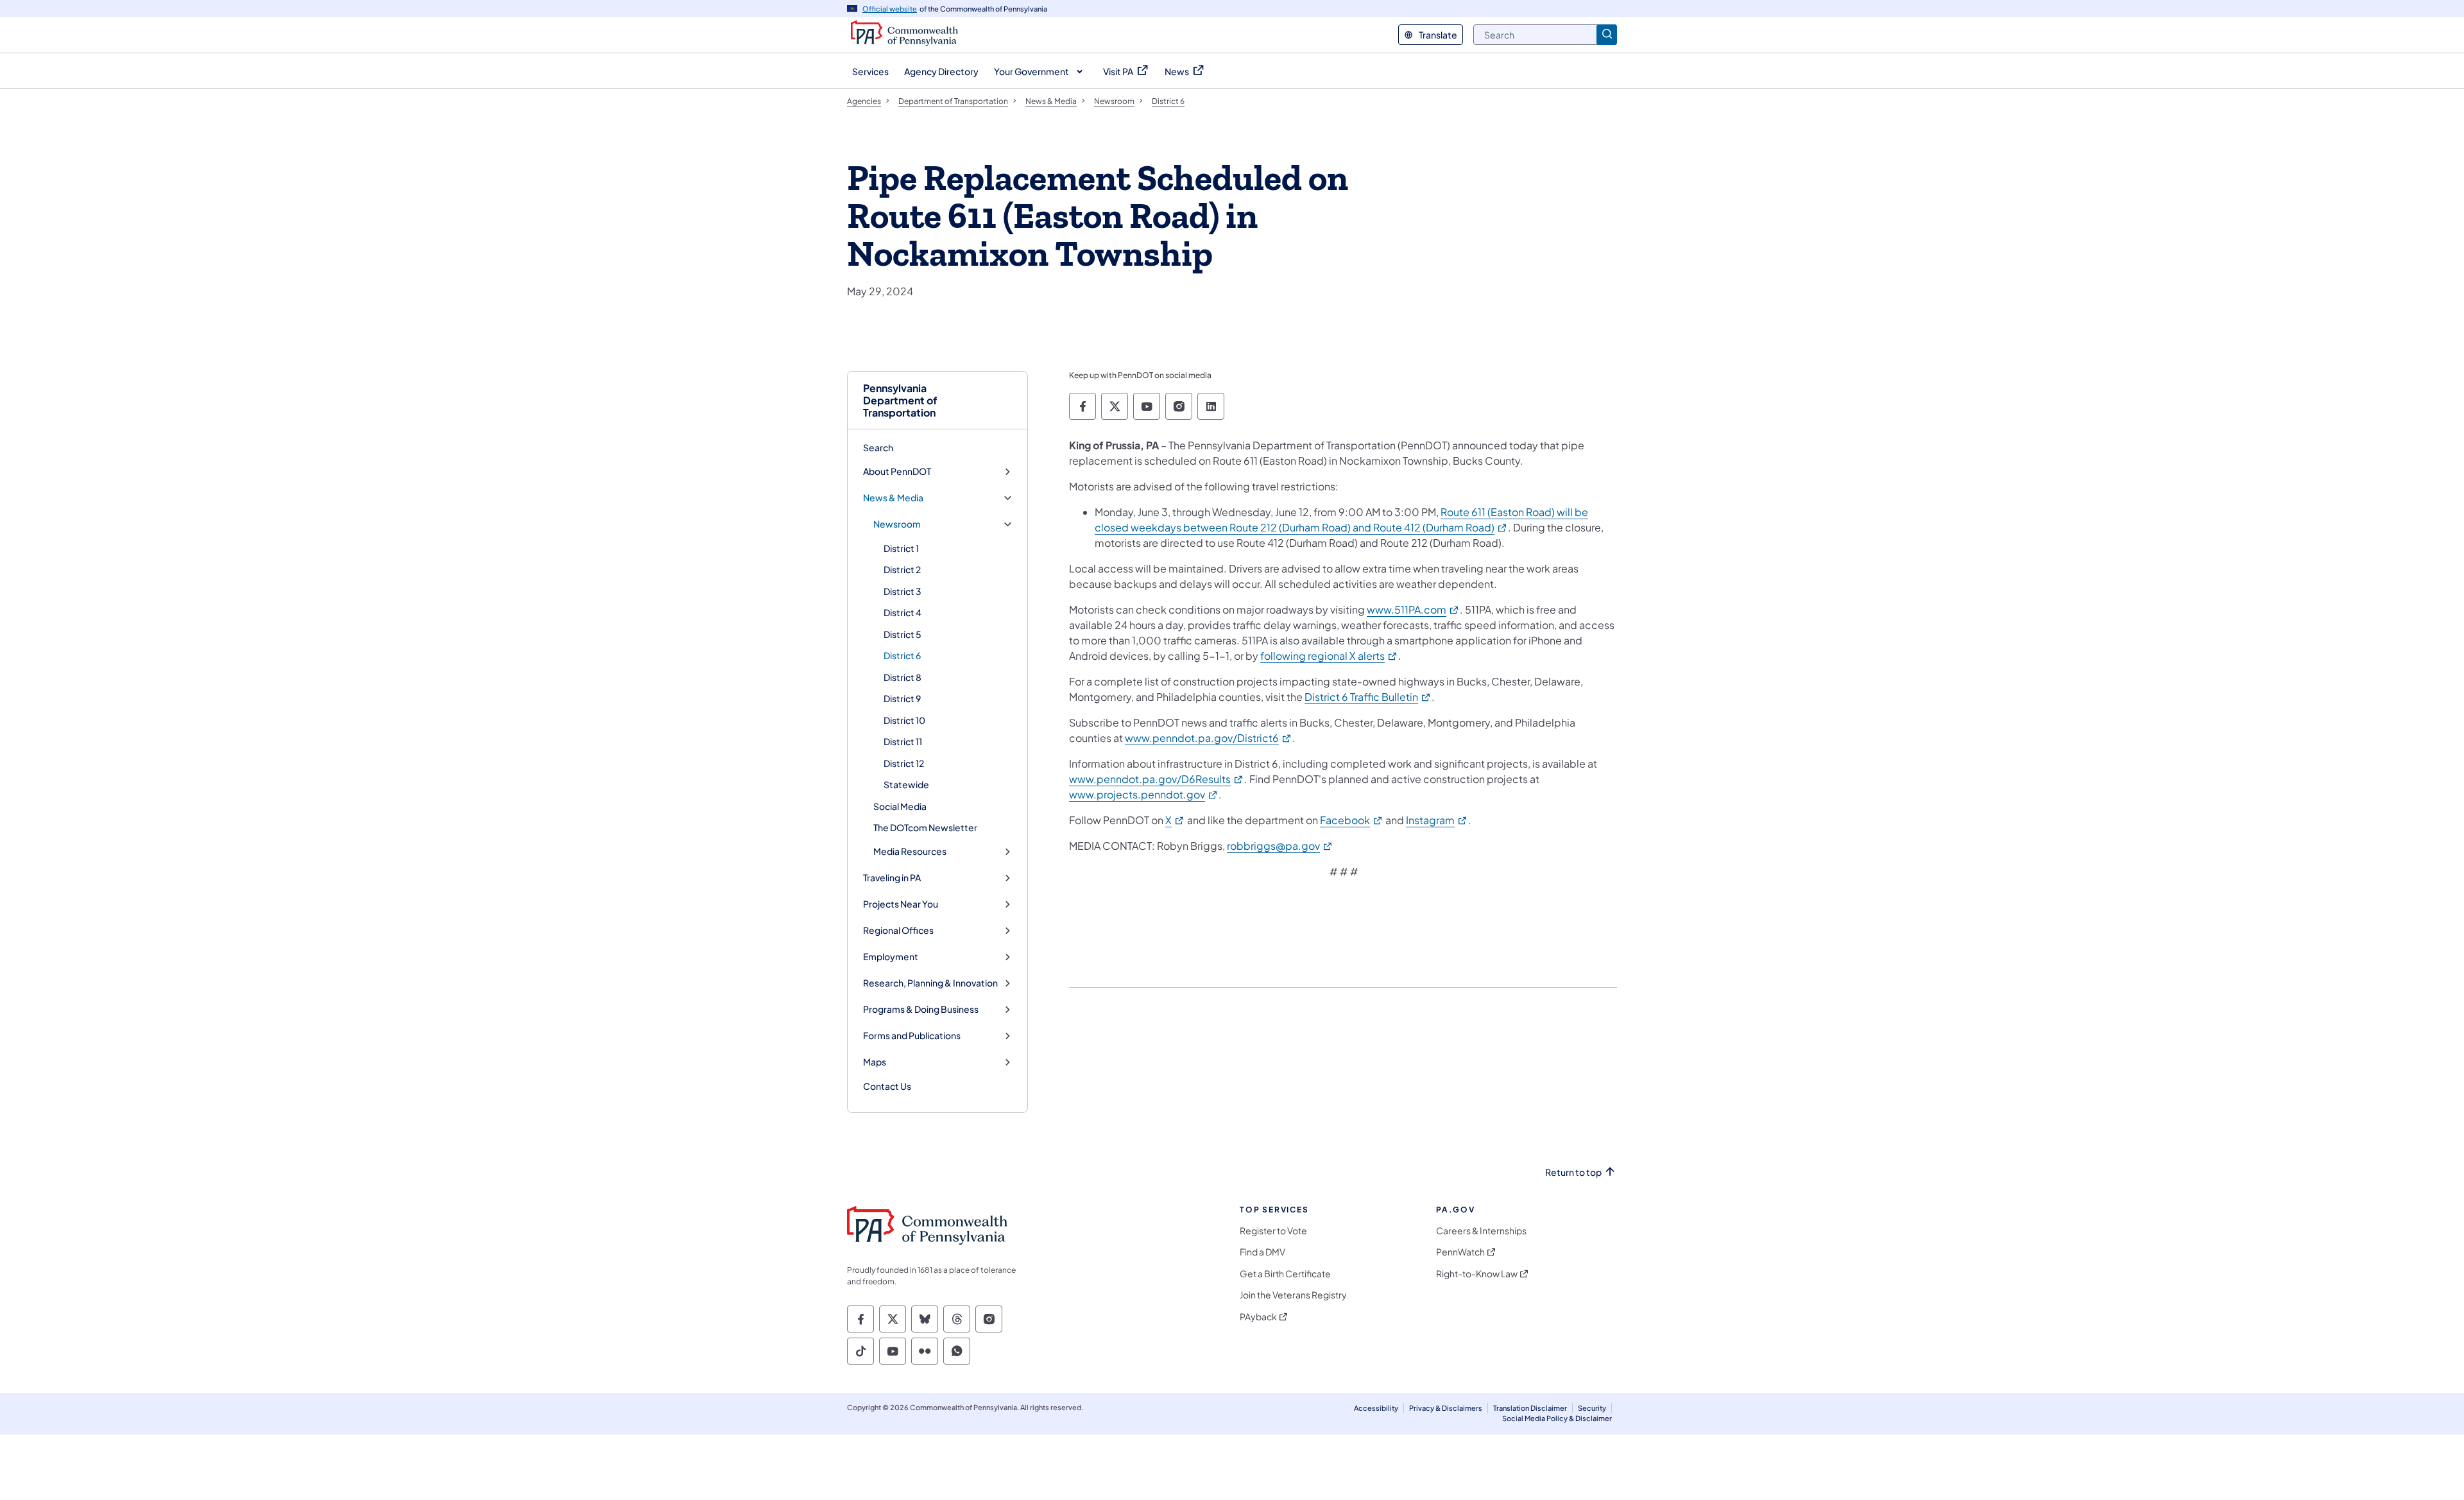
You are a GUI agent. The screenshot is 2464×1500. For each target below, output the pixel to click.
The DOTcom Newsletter (925, 827)
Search (878, 447)
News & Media (893, 498)
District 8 (903, 677)
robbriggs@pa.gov (1280, 846)
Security (1592, 1408)
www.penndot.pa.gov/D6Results (1157, 779)
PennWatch (1460, 1252)
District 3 (903, 591)
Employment (891, 957)
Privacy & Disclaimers (1446, 1408)
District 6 (902, 655)
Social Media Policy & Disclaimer (1557, 1418)
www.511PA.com (1413, 609)
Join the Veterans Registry (1293, 1295)
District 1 (901, 548)
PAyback (1258, 1317)
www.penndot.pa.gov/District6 (1209, 738)
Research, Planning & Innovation (930, 983)
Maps (875, 1062)
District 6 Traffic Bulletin (1368, 697)
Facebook (1352, 820)
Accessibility (1376, 1408)
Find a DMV (1262, 1252)
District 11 (903, 741)
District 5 (903, 634)
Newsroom (897, 524)
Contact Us (887, 1086)
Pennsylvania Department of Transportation (900, 401)
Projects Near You (901, 904)
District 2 (902, 569)
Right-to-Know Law (1477, 1274)
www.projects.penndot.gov (1144, 794)
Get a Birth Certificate (1285, 1274)
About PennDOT (897, 471)
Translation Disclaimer (1530, 1408)
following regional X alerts (1329, 656)
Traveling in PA (892, 878)
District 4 (903, 612)
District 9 (902, 698)
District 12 (904, 763)
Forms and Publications (912, 1036)
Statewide (906, 784)
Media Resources (910, 851)
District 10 (904, 720)
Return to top (1573, 1172)
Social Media (900, 806)
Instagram (1437, 820)
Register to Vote (1273, 1231)
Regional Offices (898, 930)
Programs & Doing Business (921, 1009)
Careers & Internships (1481, 1231)
